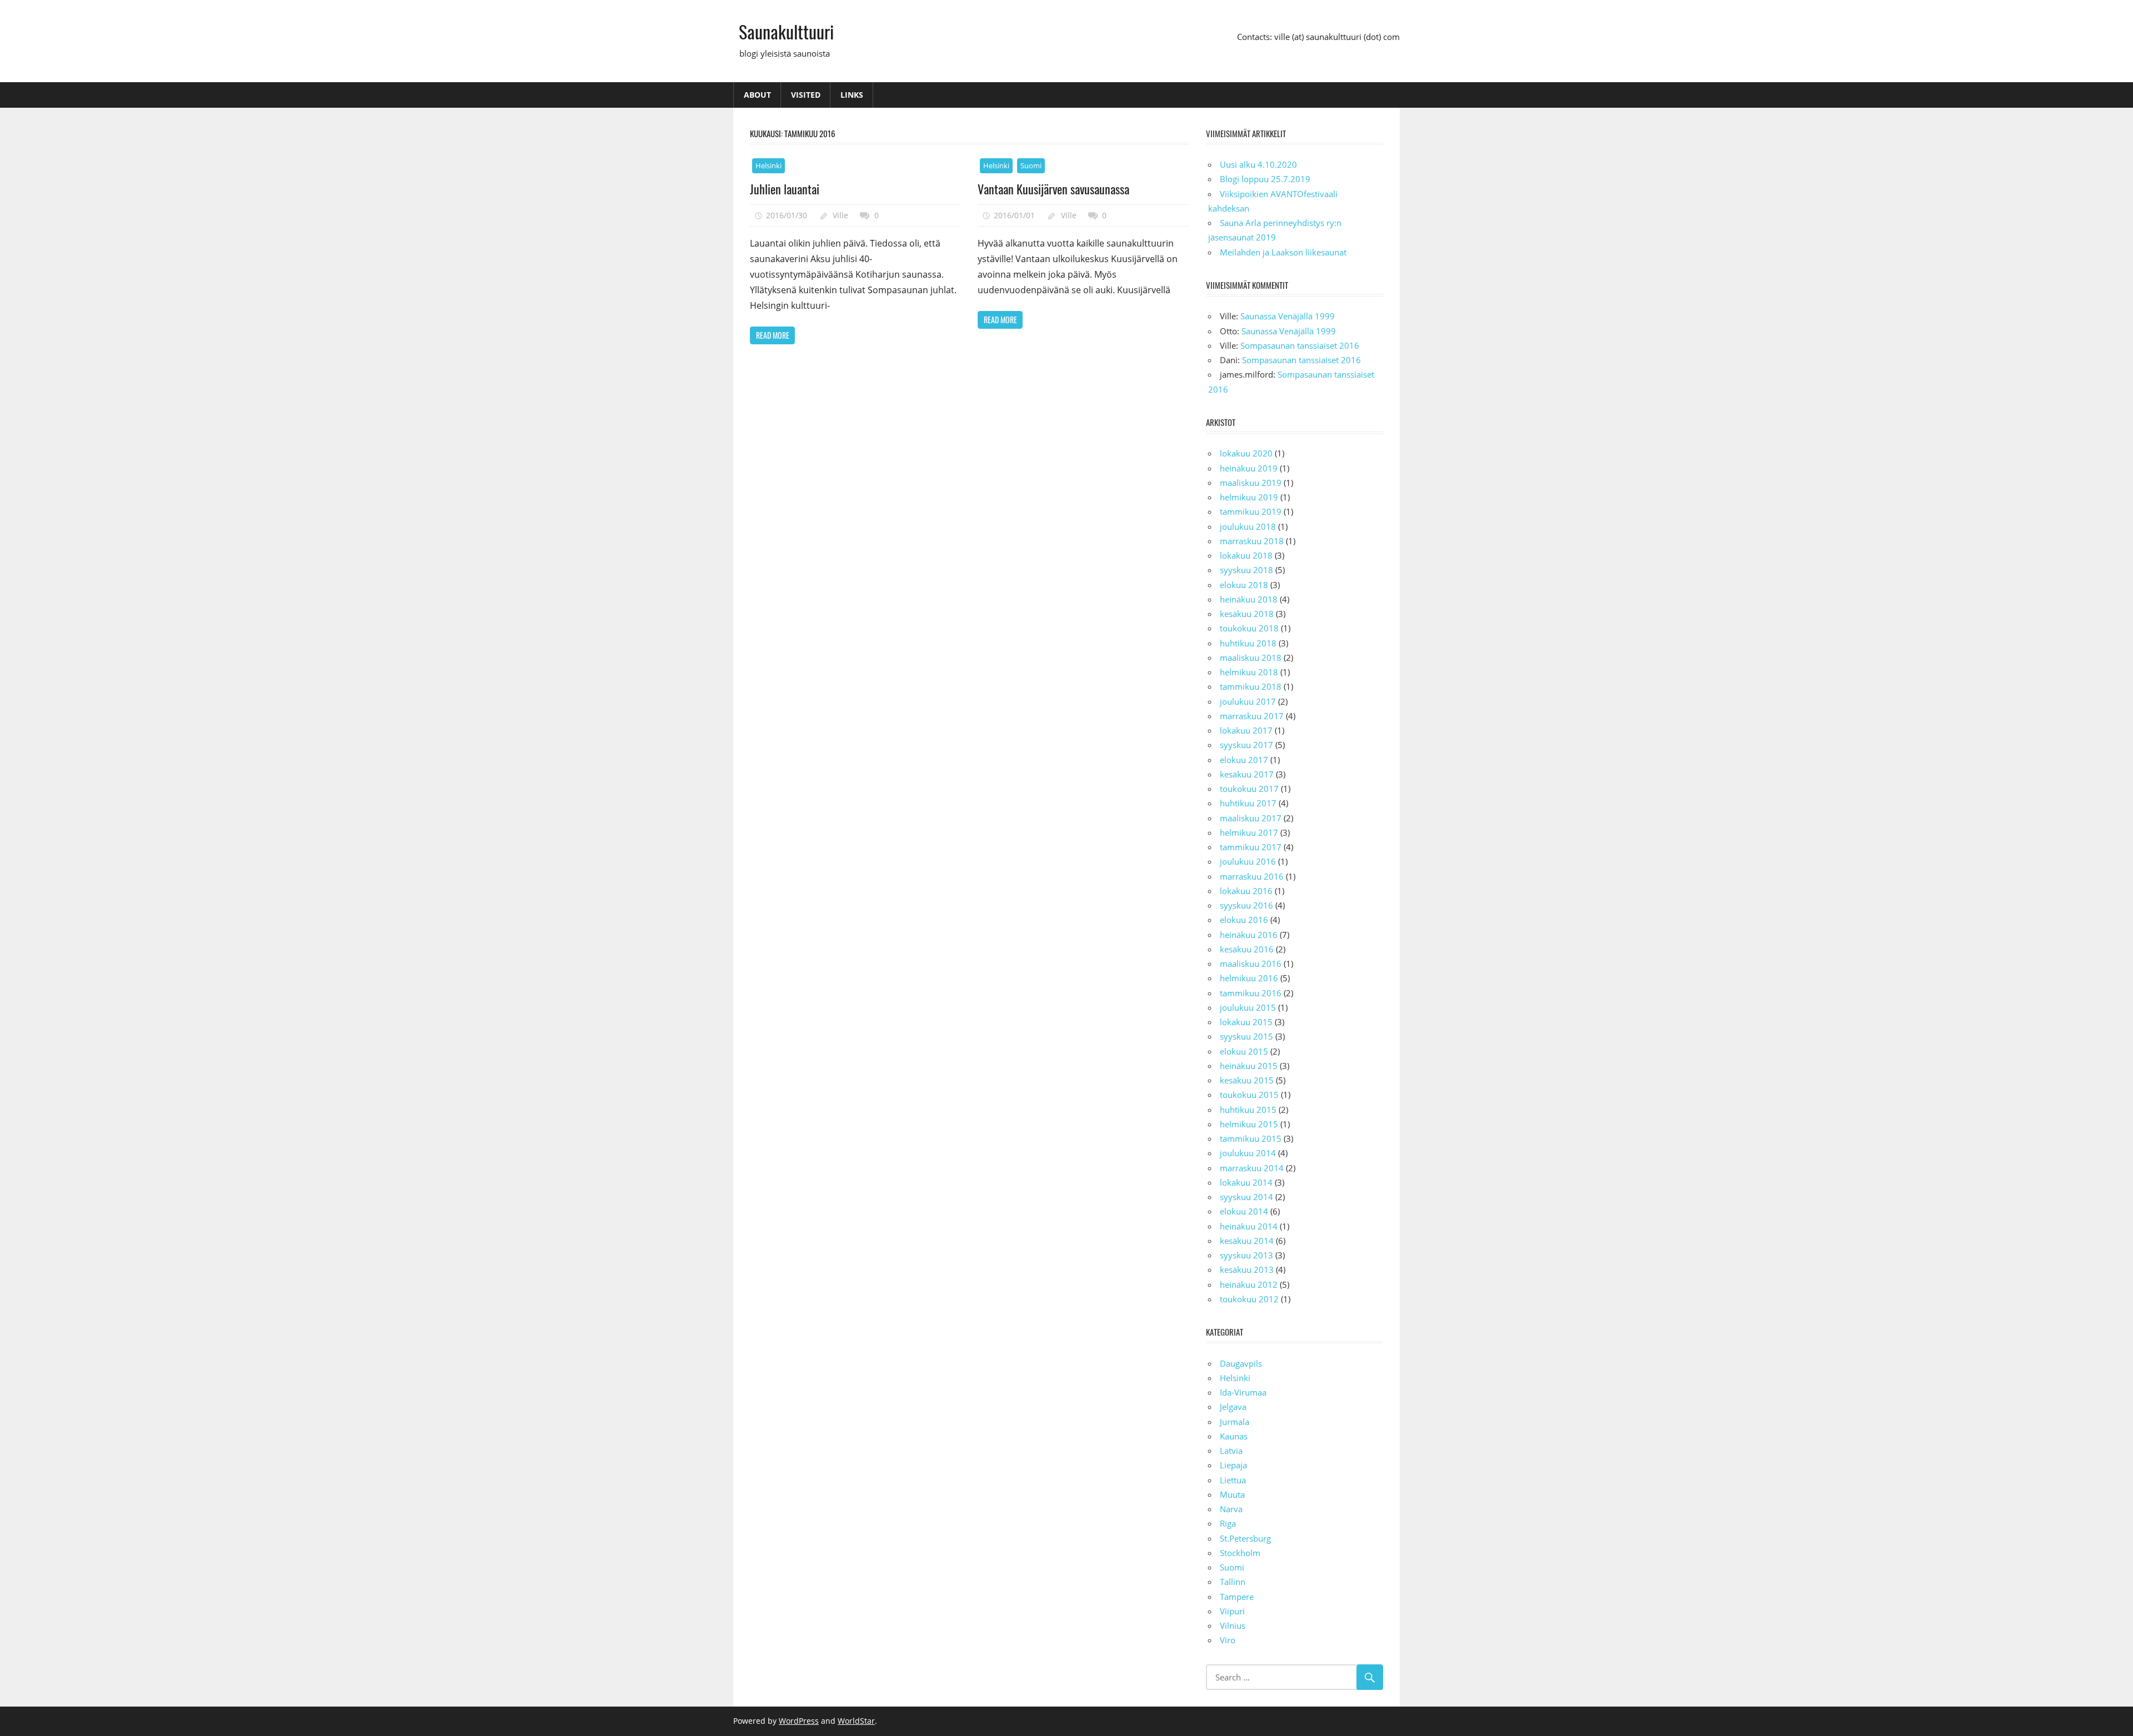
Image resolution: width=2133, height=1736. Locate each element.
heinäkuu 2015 (1249, 1066)
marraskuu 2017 (1252, 716)
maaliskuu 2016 (1251, 964)
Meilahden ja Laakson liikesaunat (1283, 252)
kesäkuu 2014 (1247, 1241)
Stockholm (1240, 1553)
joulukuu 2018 (1248, 526)
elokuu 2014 (1244, 1211)
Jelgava (1233, 1407)
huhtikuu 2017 (1248, 803)
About (757, 95)
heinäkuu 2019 (1249, 468)
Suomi (1031, 165)
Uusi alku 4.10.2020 (1258, 164)
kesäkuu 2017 (1247, 774)
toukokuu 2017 (1249, 789)
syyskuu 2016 (1246, 905)
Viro (1228, 1640)
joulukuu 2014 (1248, 1153)
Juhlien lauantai (785, 189)
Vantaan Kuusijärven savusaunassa (1053, 189)
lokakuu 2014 (1246, 1182)
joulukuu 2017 (1248, 701)
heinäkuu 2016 (1249, 935)
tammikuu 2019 (1251, 511)
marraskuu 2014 (1252, 1168)
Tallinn (1233, 1582)
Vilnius (1233, 1625)
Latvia (1231, 1451)
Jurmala (1235, 1422)
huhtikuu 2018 (1248, 643)
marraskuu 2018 (1252, 541)
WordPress (799, 1721)
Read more (773, 335)
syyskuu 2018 (1246, 570)
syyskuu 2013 (1246, 1255)
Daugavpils (1241, 1363)
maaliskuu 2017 (1251, 818)
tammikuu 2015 (1251, 1138)
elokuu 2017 (1244, 760)
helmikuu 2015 (1249, 1124)
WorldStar (856, 1721)
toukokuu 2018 (1249, 628)
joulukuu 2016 (1248, 861)
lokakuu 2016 (1246, 891)
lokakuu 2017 (1246, 730)
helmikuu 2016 (1249, 978)
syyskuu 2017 (1246, 745)
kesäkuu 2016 (1247, 949)
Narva (1231, 1509)
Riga (1228, 1523)
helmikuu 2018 (1249, 672)
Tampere (1237, 1597)
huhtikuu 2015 (1248, 1110)
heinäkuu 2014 (1249, 1226)
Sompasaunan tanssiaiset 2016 (1300, 345)
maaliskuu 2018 (1251, 658)
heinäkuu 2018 (1249, 599)
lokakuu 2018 (1246, 555)
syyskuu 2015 (1246, 1036)
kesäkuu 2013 (1247, 1270)
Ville (840, 215)
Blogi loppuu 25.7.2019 (1265, 179)
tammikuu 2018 (1251, 686)
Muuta (1232, 1494)
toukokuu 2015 (1249, 1095)
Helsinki (768, 165)
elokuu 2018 (1244, 585)
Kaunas (1234, 1436)
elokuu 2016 (1244, 920)
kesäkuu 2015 (1247, 1080)
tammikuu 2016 (1251, 993)
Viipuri (1232, 1611)
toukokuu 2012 (1249, 1299)
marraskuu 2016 (1252, 876)
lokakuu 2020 (1246, 453)
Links (852, 95)
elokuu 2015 (1244, 1051)
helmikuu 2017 (1249, 832)
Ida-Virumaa (1243, 1392)
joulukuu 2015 (1248, 1007)
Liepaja (1233, 1465)
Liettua (1233, 1480)
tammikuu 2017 (1251, 847)
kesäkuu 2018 (1247, 614)
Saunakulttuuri (786, 31)
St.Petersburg (1245, 1538)
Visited (806, 95)
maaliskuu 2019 (1251, 483)
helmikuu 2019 (1249, 497)
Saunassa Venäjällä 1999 (1288, 316)
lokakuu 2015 (1246, 1022)
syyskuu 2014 (1246, 1197)
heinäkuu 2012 (1249, 1285)
